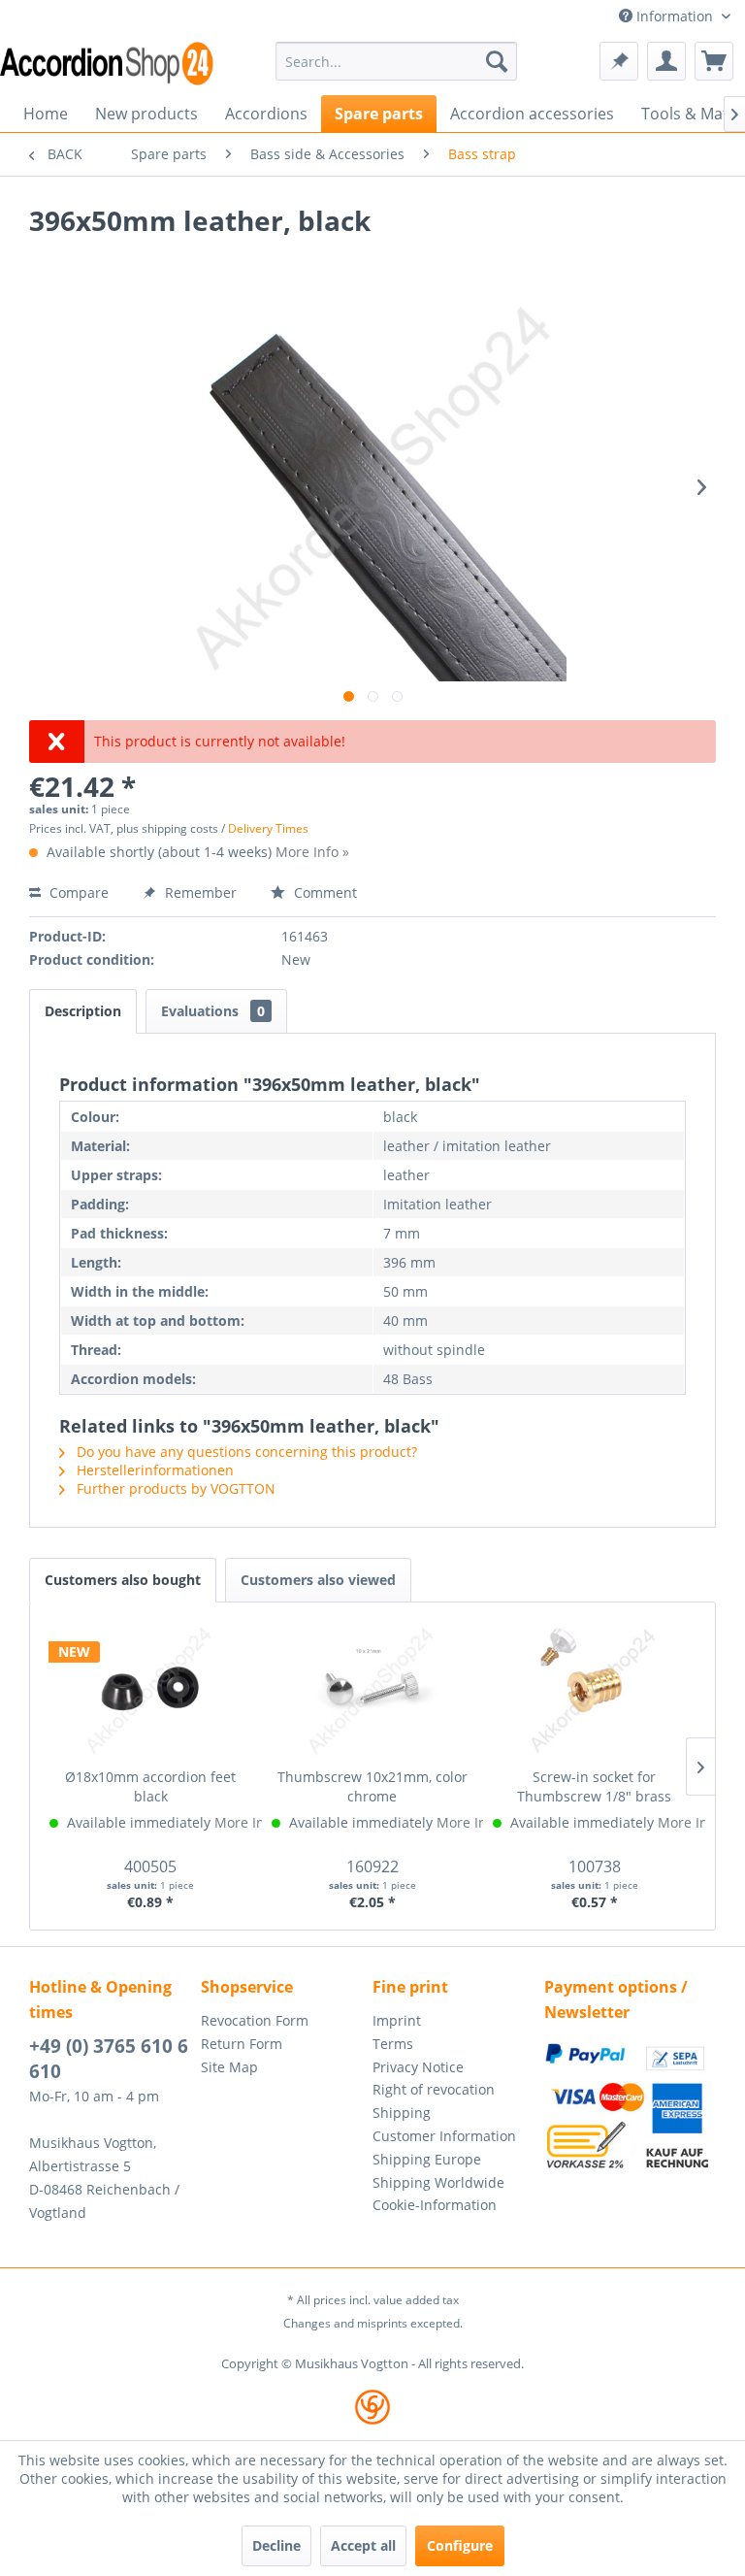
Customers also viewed (318, 1580)
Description (83, 1011)
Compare (77, 892)
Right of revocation (434, 2089)
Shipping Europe (427, 2159)
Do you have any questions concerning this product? (245, 1452)
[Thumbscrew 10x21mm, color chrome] (373, 1690)
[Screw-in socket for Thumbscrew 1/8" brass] (594, 1690)
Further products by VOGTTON (174, 1488)
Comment (324, 892)
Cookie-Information (435, 2205)
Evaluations (213, 1011)
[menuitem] (397, 61)
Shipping (402, 2113)
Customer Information (444, 2136)
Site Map (229, 2067)
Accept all (363, 2545)
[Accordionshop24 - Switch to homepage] (107, 64)
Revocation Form (255, 2020)
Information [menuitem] (675, 16)
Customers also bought (123, 1580)
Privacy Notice (418, 2067)
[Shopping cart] (714, 61)
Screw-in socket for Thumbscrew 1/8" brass (594, 1786)
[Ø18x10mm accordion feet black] (151, 1690)
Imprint (397, 2020)
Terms (393, 2044)
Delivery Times (268, 828)
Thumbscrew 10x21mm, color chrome (372, 1786)
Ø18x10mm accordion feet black (150, 1786)
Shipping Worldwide (438, 2182)
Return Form (242, 2044)
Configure (460, 2545)
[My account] (666, 61)
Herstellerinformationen (153, 1470)
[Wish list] (619, 61)
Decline (276, 2545)
